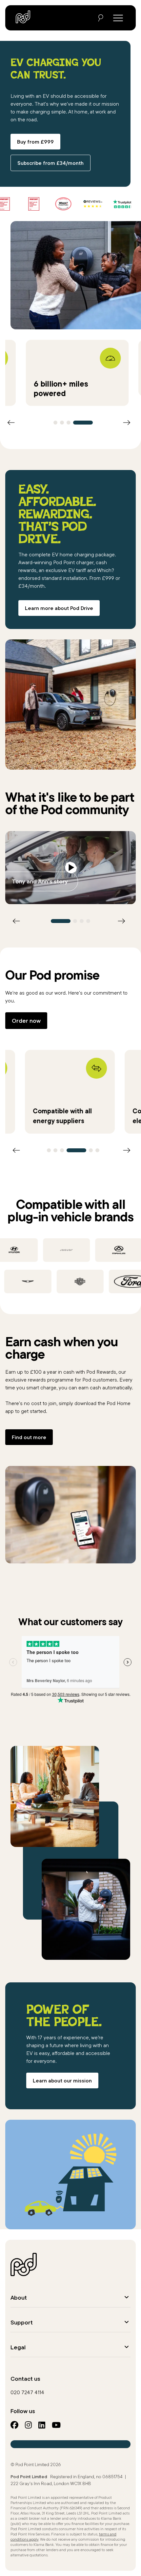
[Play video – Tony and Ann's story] (70, 868)
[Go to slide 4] (83, 423)
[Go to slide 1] (55, 423)
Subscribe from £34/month (50, 163)
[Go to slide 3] (69, 423)
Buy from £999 (35, 142)
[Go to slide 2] (62, 423)
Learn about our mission (62, 2080)
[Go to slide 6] (97, 1150)
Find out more (29, 1437)
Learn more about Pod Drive (59, 608)
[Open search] (101, 18)
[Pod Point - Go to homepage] (23, 17)
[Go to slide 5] (91, 1150)
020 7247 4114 (27, 2392)
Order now (26, 1021)
